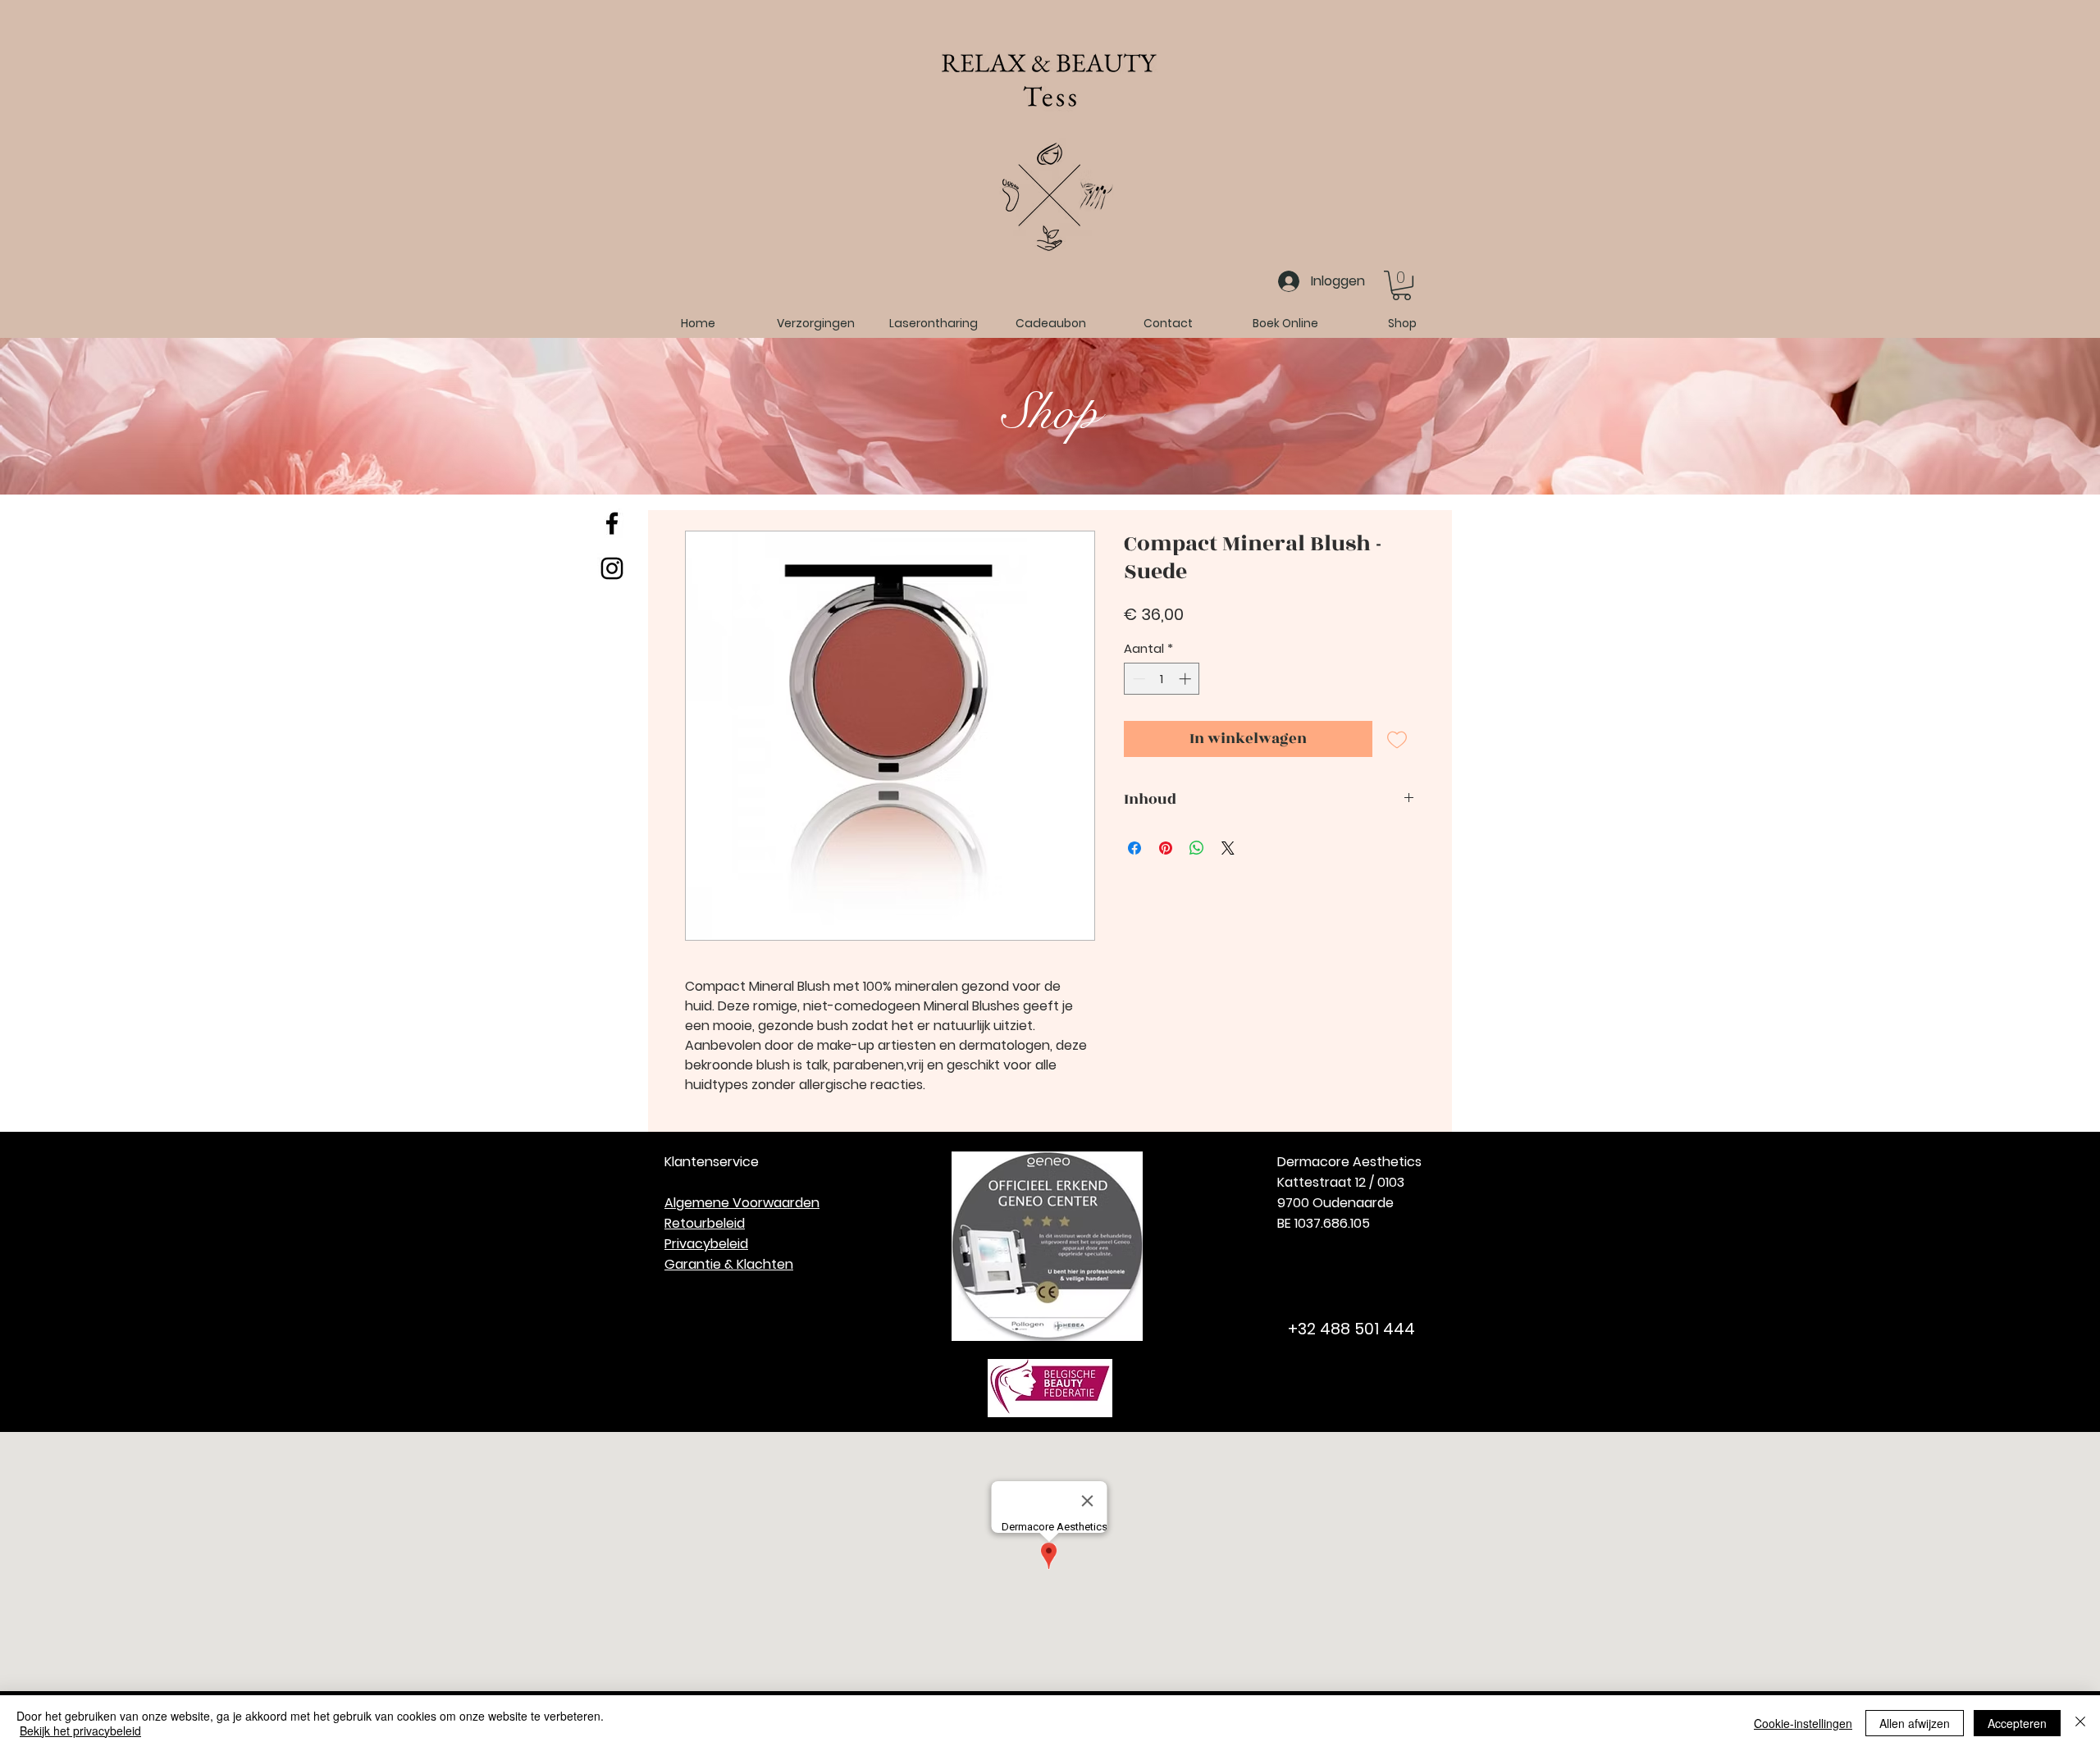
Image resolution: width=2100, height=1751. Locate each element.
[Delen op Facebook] (1134, 848)
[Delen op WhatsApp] (1197, 848)
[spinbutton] (1162, 679)
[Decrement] (1137, 679)
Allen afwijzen (1915, 1723)
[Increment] (1187, 679)
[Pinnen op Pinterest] (1166, 848)
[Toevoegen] (1397, 739)
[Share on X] (1228, 848)
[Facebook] (612, 523)
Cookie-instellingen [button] (1803, 1723)
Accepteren (2017, 1723)
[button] (1402, 285)
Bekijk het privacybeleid (80, 1730)
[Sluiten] (2080, 1723)
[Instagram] (612, 568)
